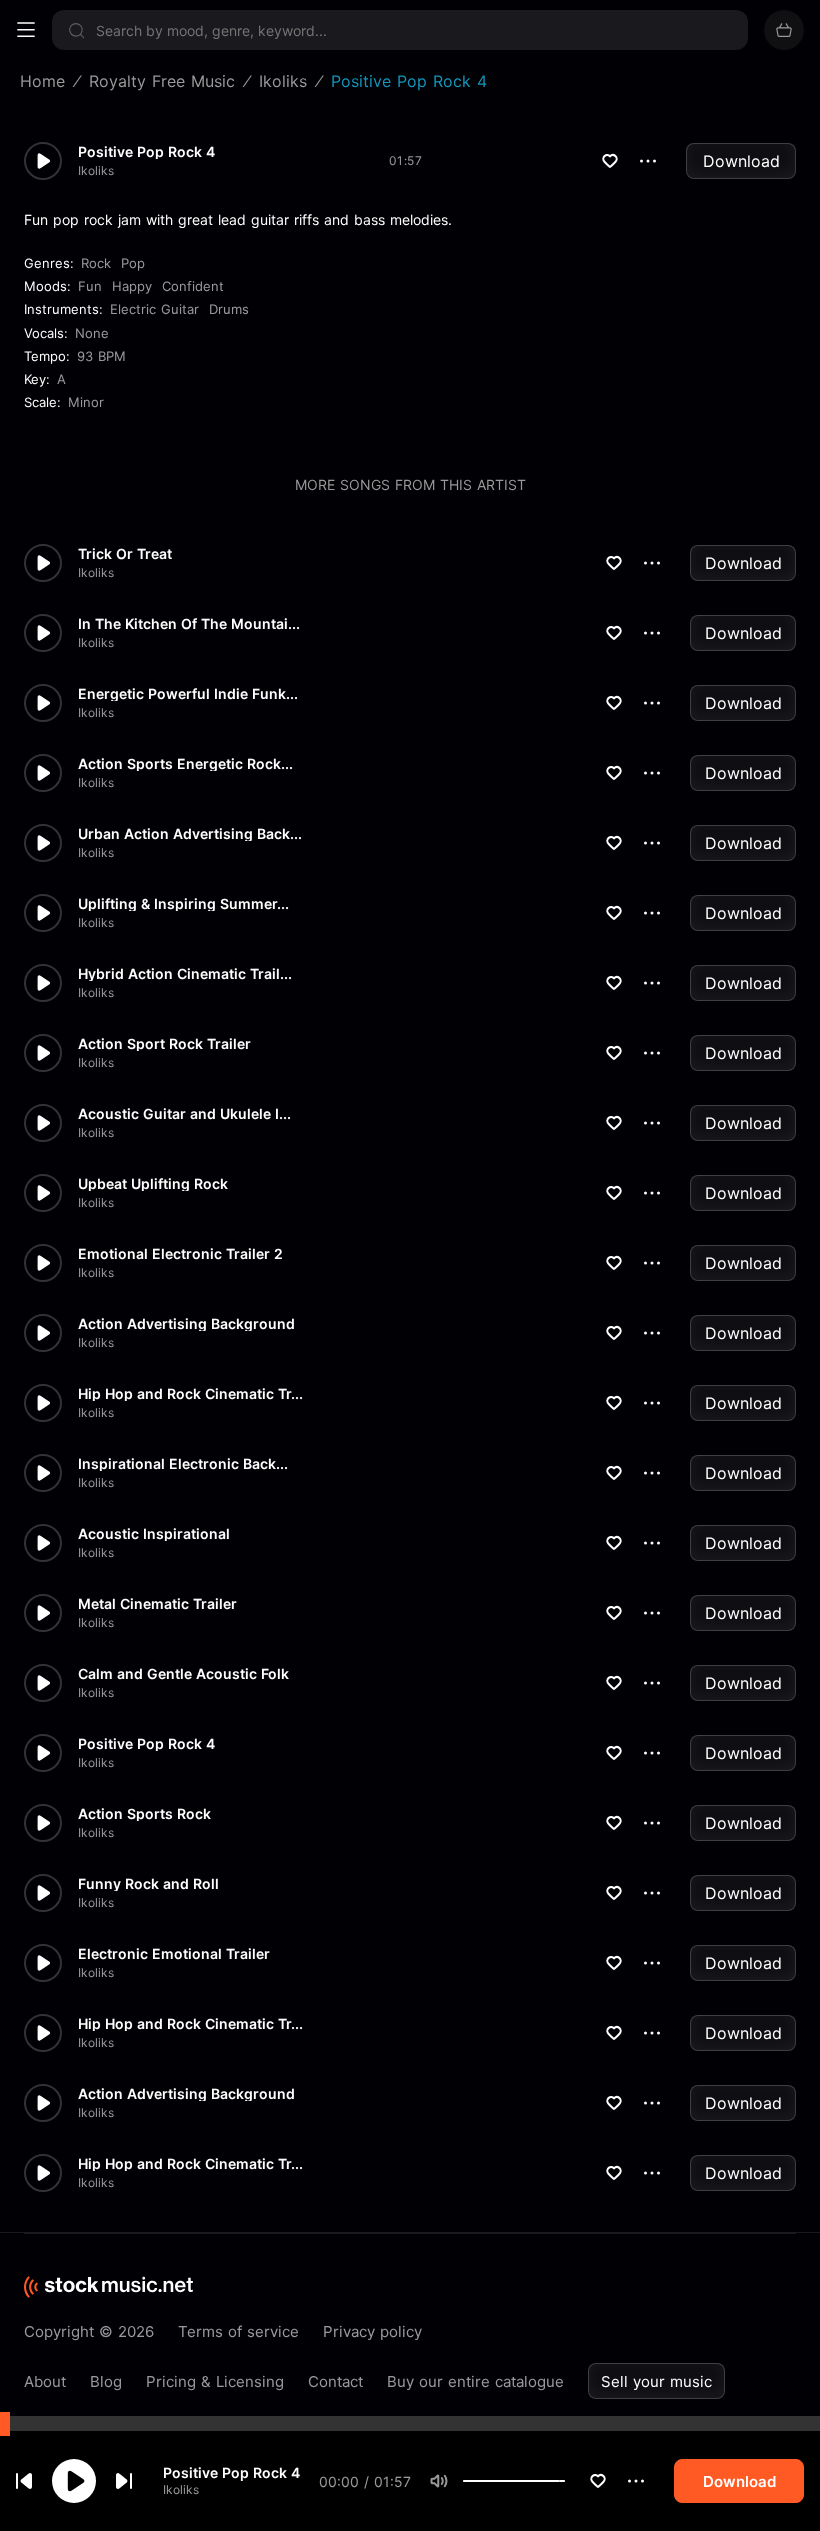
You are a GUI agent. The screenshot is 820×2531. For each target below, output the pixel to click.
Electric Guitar (154, 309)
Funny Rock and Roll (148, 1884)
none (92, 333)
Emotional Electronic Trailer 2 (180, 1254)
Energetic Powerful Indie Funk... (188, 694)
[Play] (74, 2481)
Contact (335, 2381)
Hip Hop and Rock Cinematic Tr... (190, 1394)
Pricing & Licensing (215, 2381)
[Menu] (26, 30)
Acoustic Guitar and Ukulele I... (184, 1114)
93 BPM (101, 356)
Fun (90, 286)
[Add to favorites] (598, 2481)
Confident (193, 286)
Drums (229, 309)
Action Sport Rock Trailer (164, 1044)
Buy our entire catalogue (475, 2381)
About (45, 2381)
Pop (133, 263)
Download (741, 161)
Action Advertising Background (186, 1324)
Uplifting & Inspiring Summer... (183, 904)
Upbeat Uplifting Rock (153, 1184)
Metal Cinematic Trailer (157, 1604)
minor (86, 402)
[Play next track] (124, 2481)
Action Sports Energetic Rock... (185, 764)
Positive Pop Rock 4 (231, 2472)
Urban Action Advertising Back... (190, 834)
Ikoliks (181, 2489)
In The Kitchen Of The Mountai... (189, 624)
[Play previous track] (24, 2481)
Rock (96, 263)
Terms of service (238, 2331)
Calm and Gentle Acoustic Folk (183, 1674)
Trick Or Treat (125, 554)
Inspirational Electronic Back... (183, 1464)
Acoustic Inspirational (154, 1534)
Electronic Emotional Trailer (174, 1954)
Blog (106, 2381)
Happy (132, 286)
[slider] (565, 2481)
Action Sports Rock (144, 1814)
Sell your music (656, 2381)
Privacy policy (372, 2331)
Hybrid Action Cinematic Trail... (185, 974)
